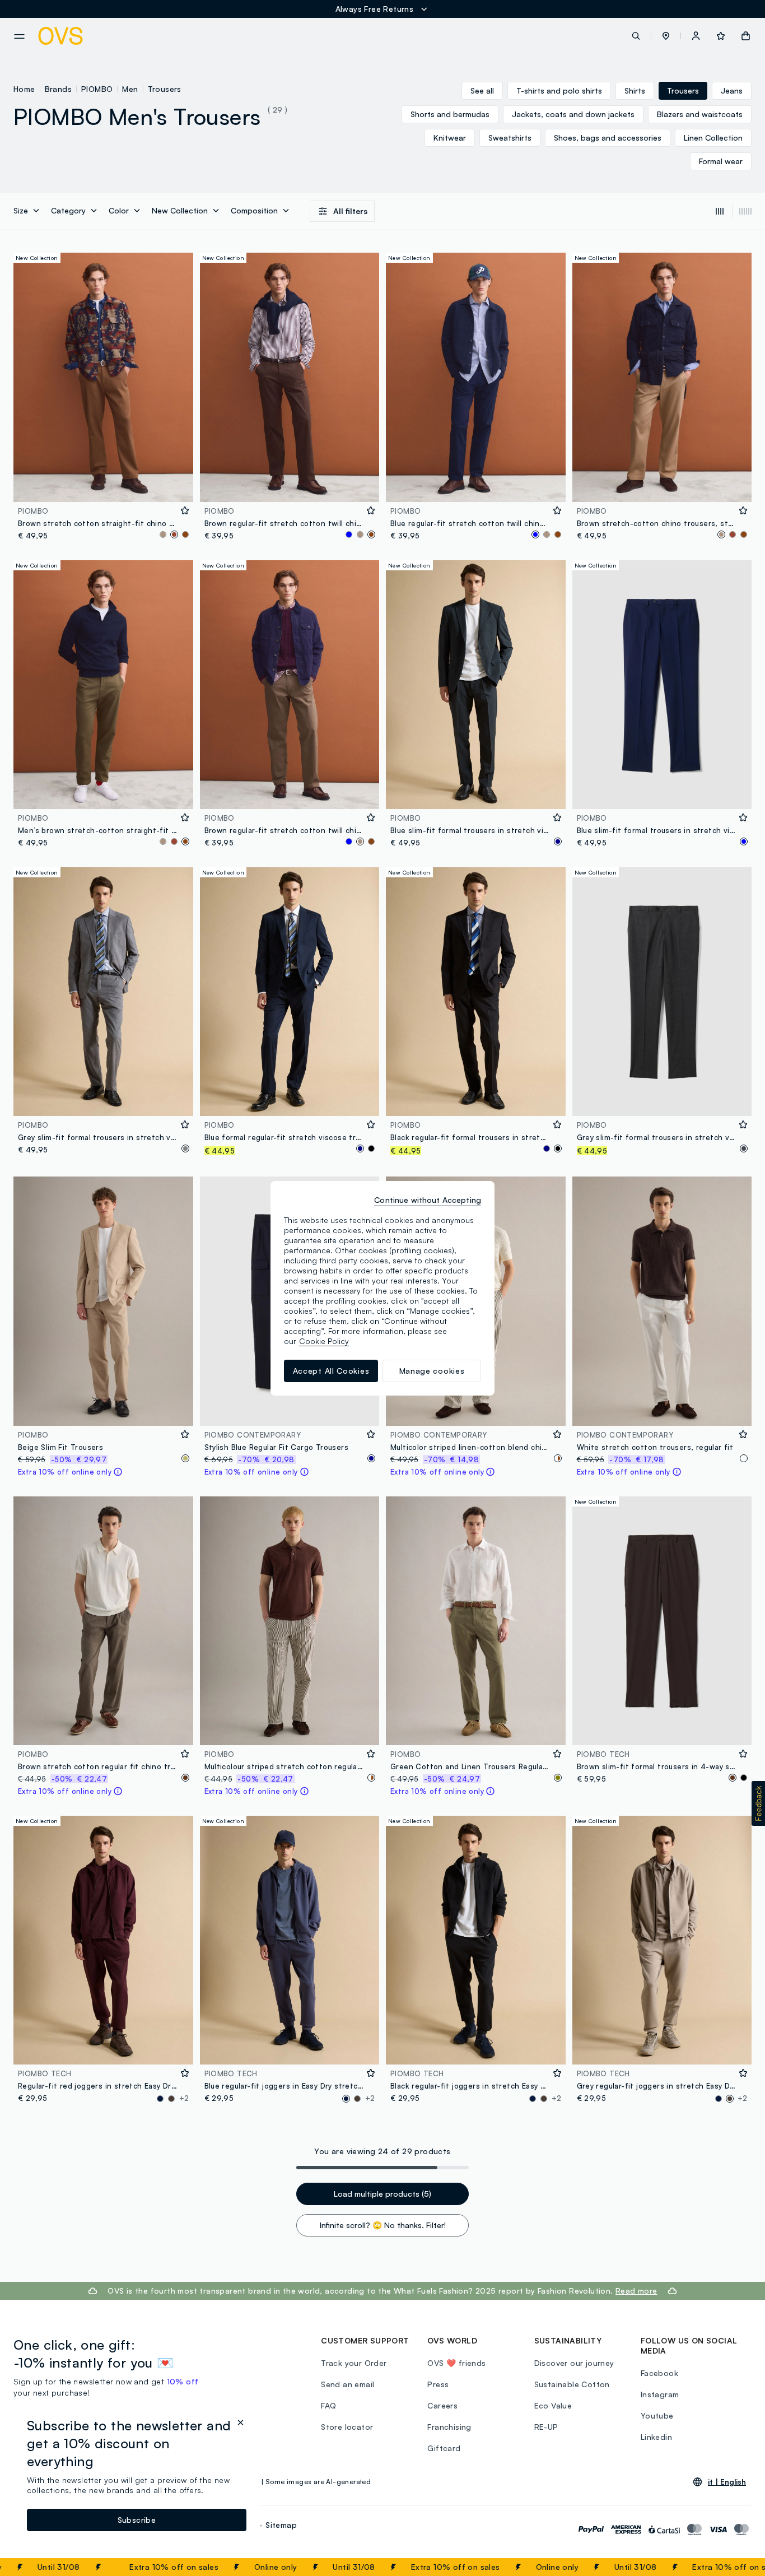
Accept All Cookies (331, 1371)
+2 (184, 2098)
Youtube (657, 2415)
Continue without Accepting (428, 1200)
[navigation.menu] (19, 36)
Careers (442, 2405)
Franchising (449, 2427)
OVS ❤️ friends (456, 2363)
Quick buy (103, 486)
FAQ (328, 2405)
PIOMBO (97, 89)
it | (727, 2482)
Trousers (165, 89)
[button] (666, 36)
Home (24, 89)
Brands (58, 89)
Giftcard (444, 2448)
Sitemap (281, 2525)
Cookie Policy (324, 1341)
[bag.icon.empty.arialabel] (746, 36)
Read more (636, 2291)
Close (736, 2567)
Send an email (347, 2384)
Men (130, 89)
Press (438, 2384)
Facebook (659, 2373)
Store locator (347, 2427)
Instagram (660, 2394)
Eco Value (553, 2405)
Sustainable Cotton (572, 2384)
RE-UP (546, 2427)
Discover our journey (574, 2363)
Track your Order (354, 2363)
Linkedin (656, 2437)
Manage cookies (432, 1371)
